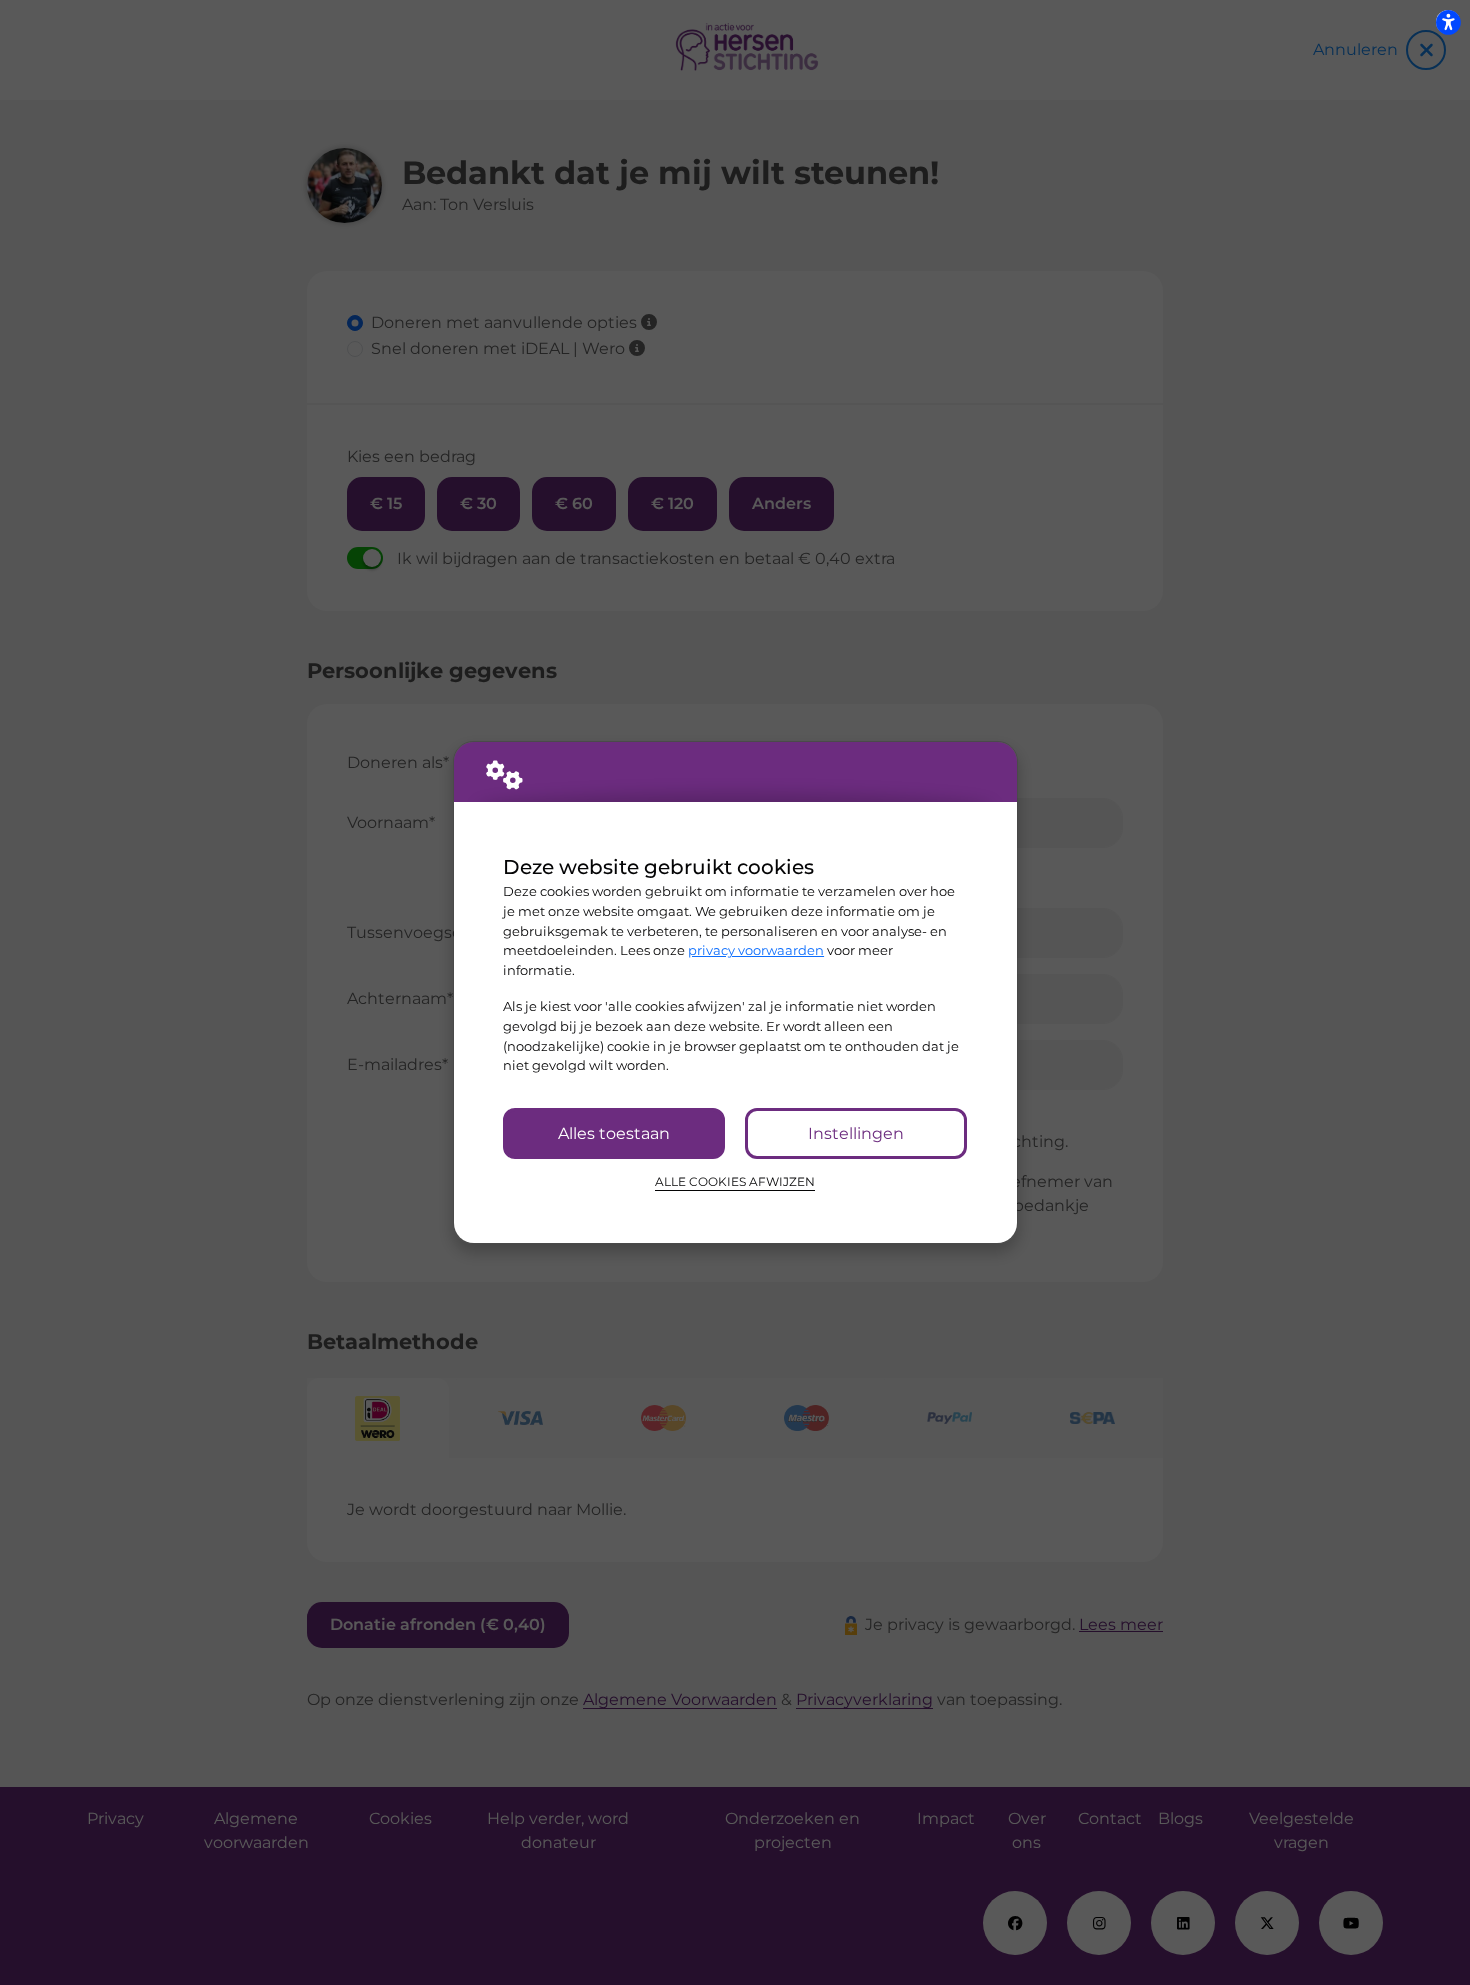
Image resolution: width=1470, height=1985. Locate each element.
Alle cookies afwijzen (735, 1182)
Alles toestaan (614, 1133)
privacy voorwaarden (756, 950)
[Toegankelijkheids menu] (1448, 22)
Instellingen (856, 1133)
